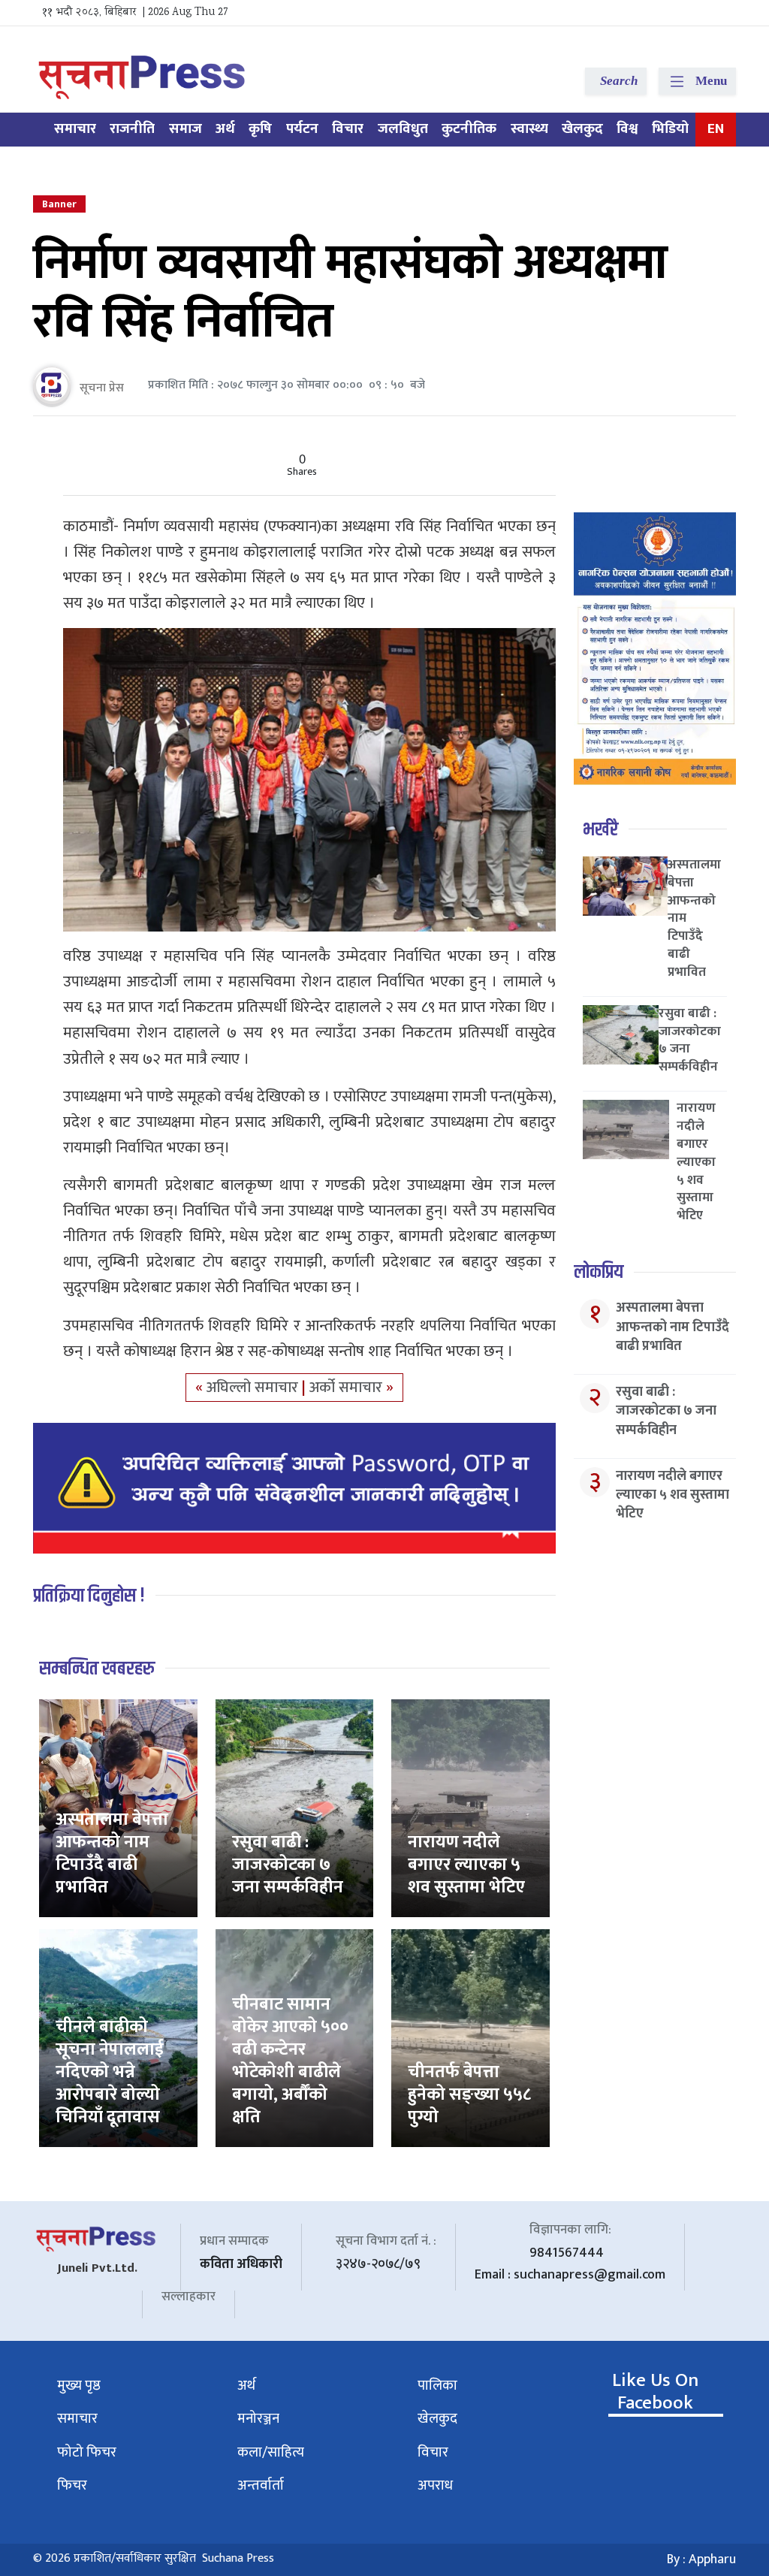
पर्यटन (302, 129)
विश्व (627, 129)
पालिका (437, 2386)
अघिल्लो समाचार (254, 1388)
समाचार (75, 129)
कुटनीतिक (469, 129)
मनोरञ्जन (258, 2419)
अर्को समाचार (348, 1388)
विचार (348, 129)
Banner (59, 204)
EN (716, 129)
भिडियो (670, 129)
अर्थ (225, 129)
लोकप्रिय (599, 1272)
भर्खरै (600, 830)
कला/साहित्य (271, 2452)
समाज (185, 129)
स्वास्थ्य (529, 129)
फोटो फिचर (87, 2452)
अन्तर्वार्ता (261, 2485)
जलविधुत (403, 129)
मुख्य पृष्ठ (79, 2386)
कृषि (260, 129)
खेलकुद (582, 129)
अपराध (435, 2485)
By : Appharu (701, 2559)
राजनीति (132, 129)
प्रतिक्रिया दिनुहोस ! (89, 1596)
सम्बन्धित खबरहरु (97, 1669)
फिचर (72, 2485)
